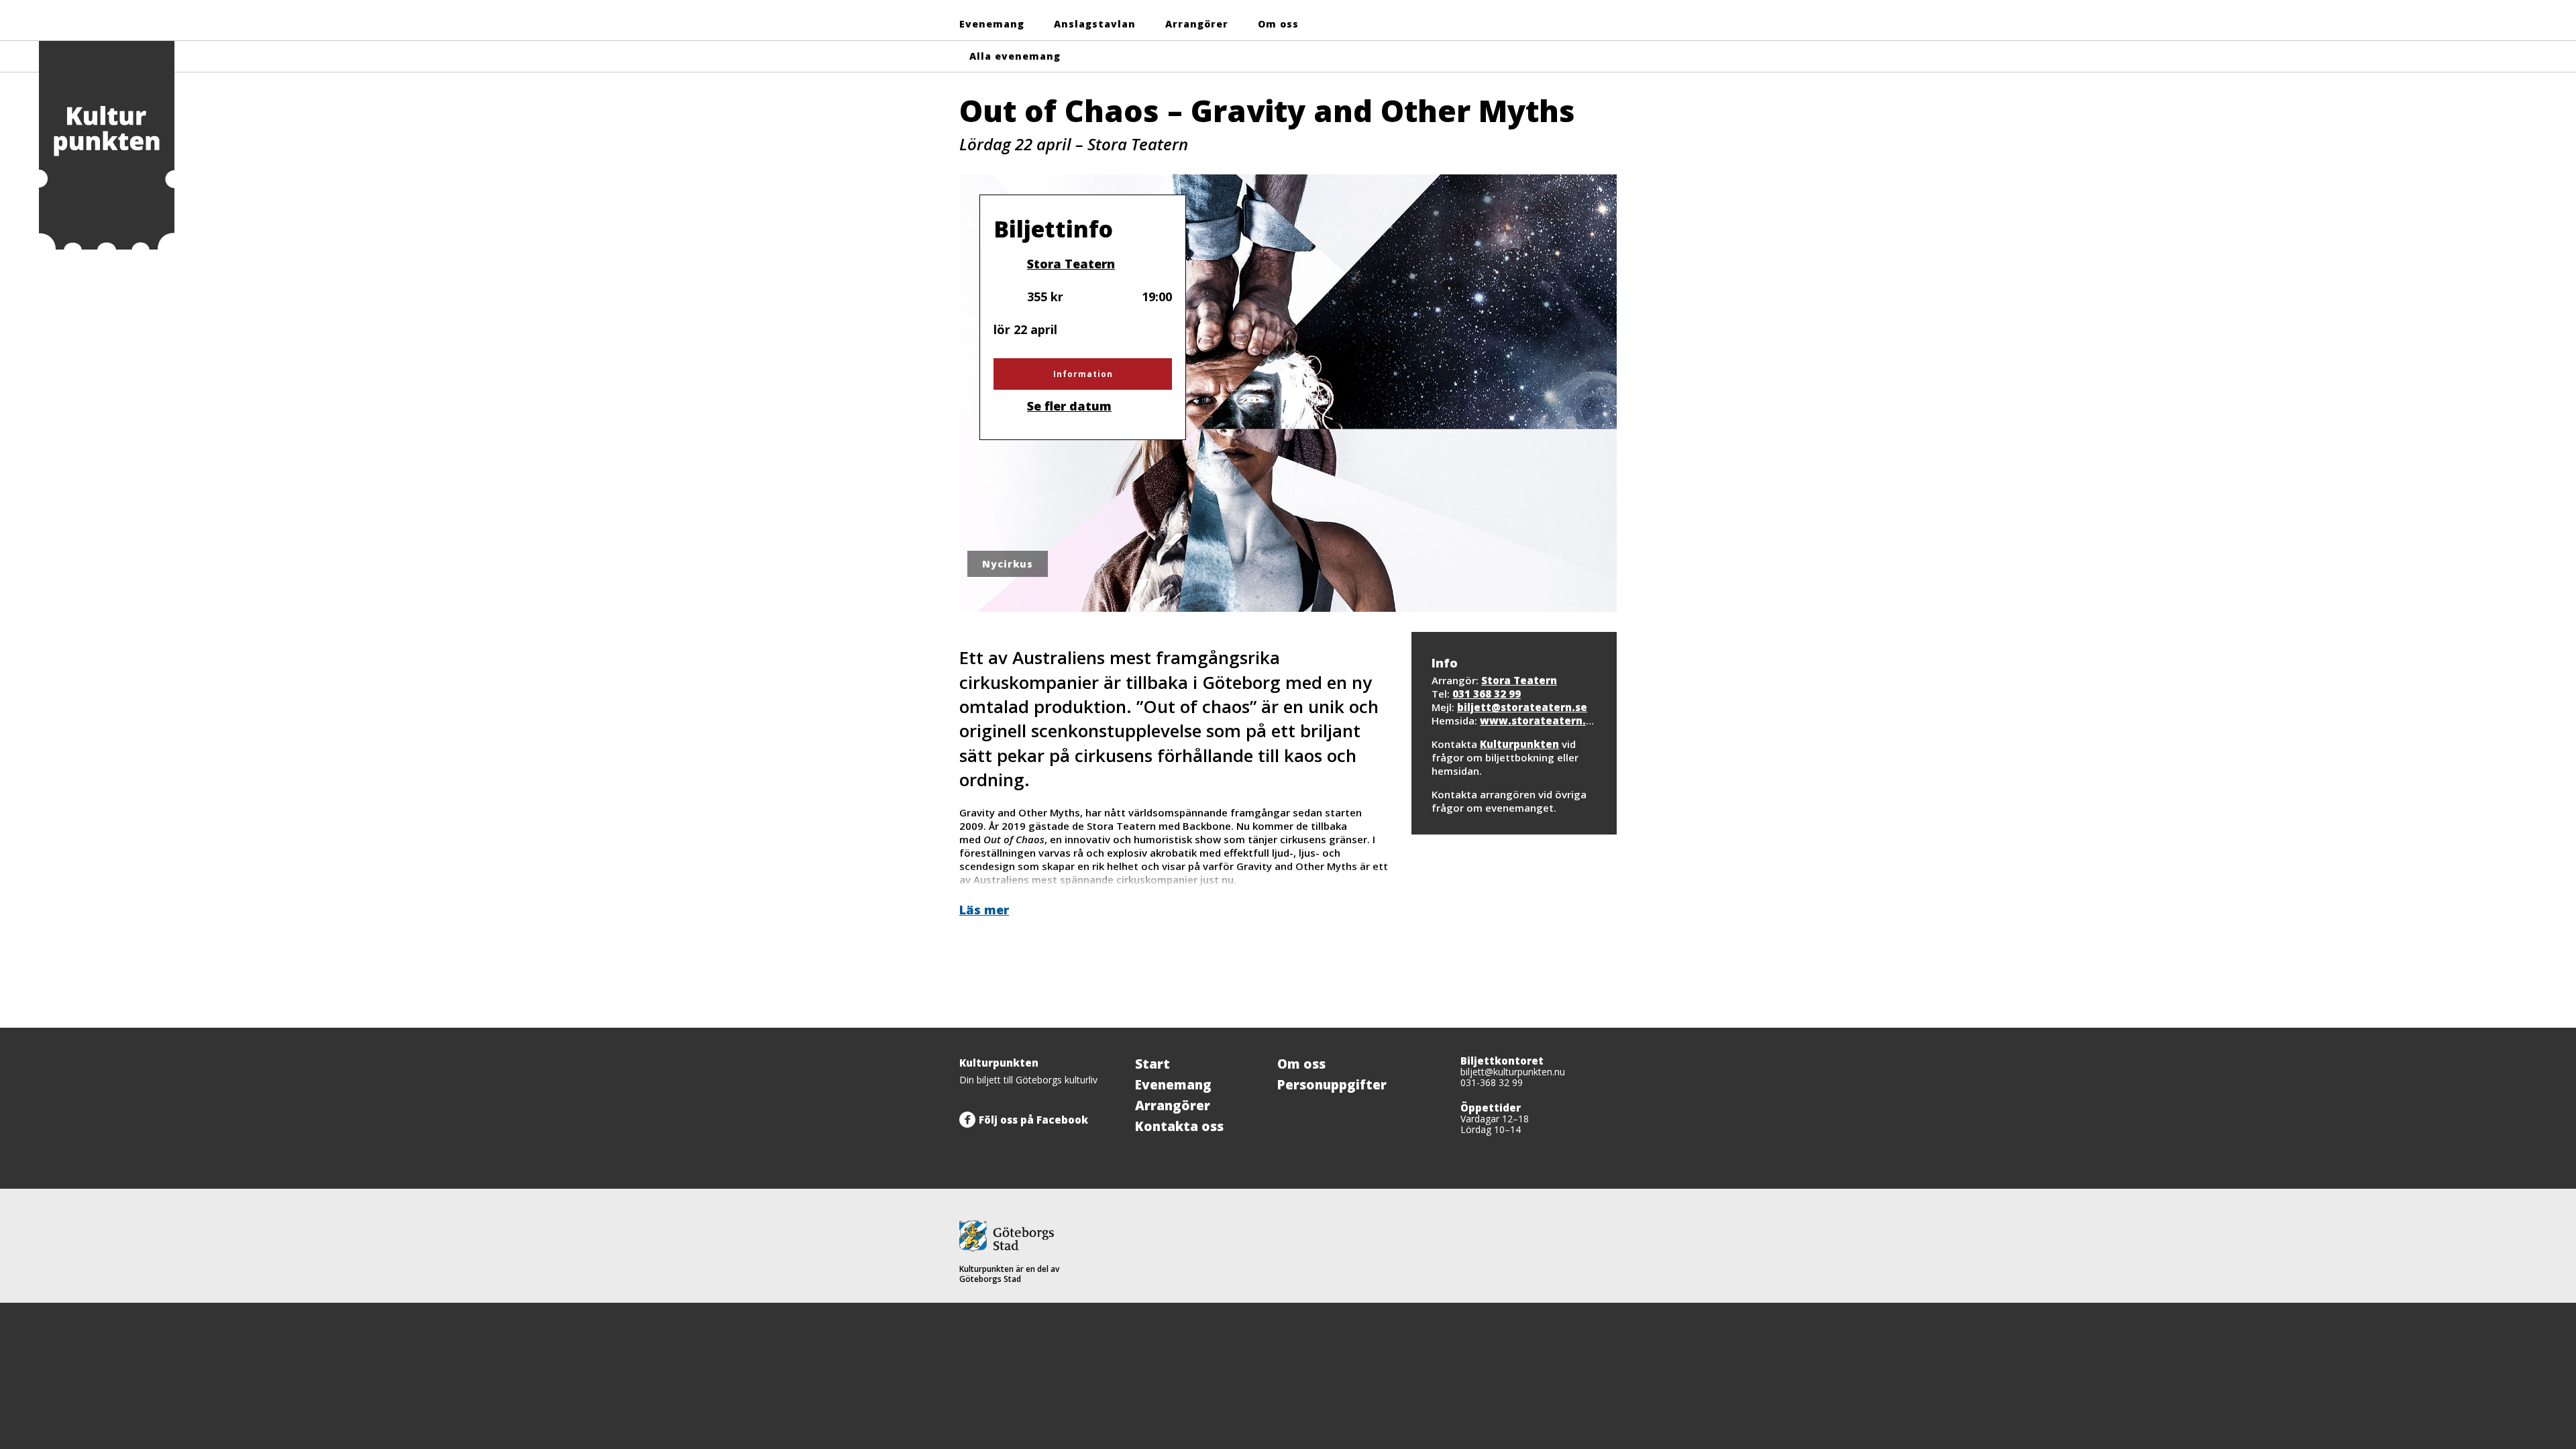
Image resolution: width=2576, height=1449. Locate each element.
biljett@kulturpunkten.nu (1513, 1072)
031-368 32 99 (1492, 1082)
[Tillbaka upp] (1602, 1028)
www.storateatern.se (1539, 720)
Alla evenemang (1015, 56)
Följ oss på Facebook (1033, 1120)
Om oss (1278, 24)
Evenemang (992, 24)
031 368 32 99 (1487, 694)
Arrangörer (1197, 24)
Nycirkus (1008, 564)
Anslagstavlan (1095, 24)
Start (1152, 1064)
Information (1083, 374)
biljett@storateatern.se (1522, 707)
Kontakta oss (1179, 1126)
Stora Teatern (1071, 263)
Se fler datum (1069, 406)
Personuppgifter (1332, 1085)
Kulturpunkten (1519, 744)
